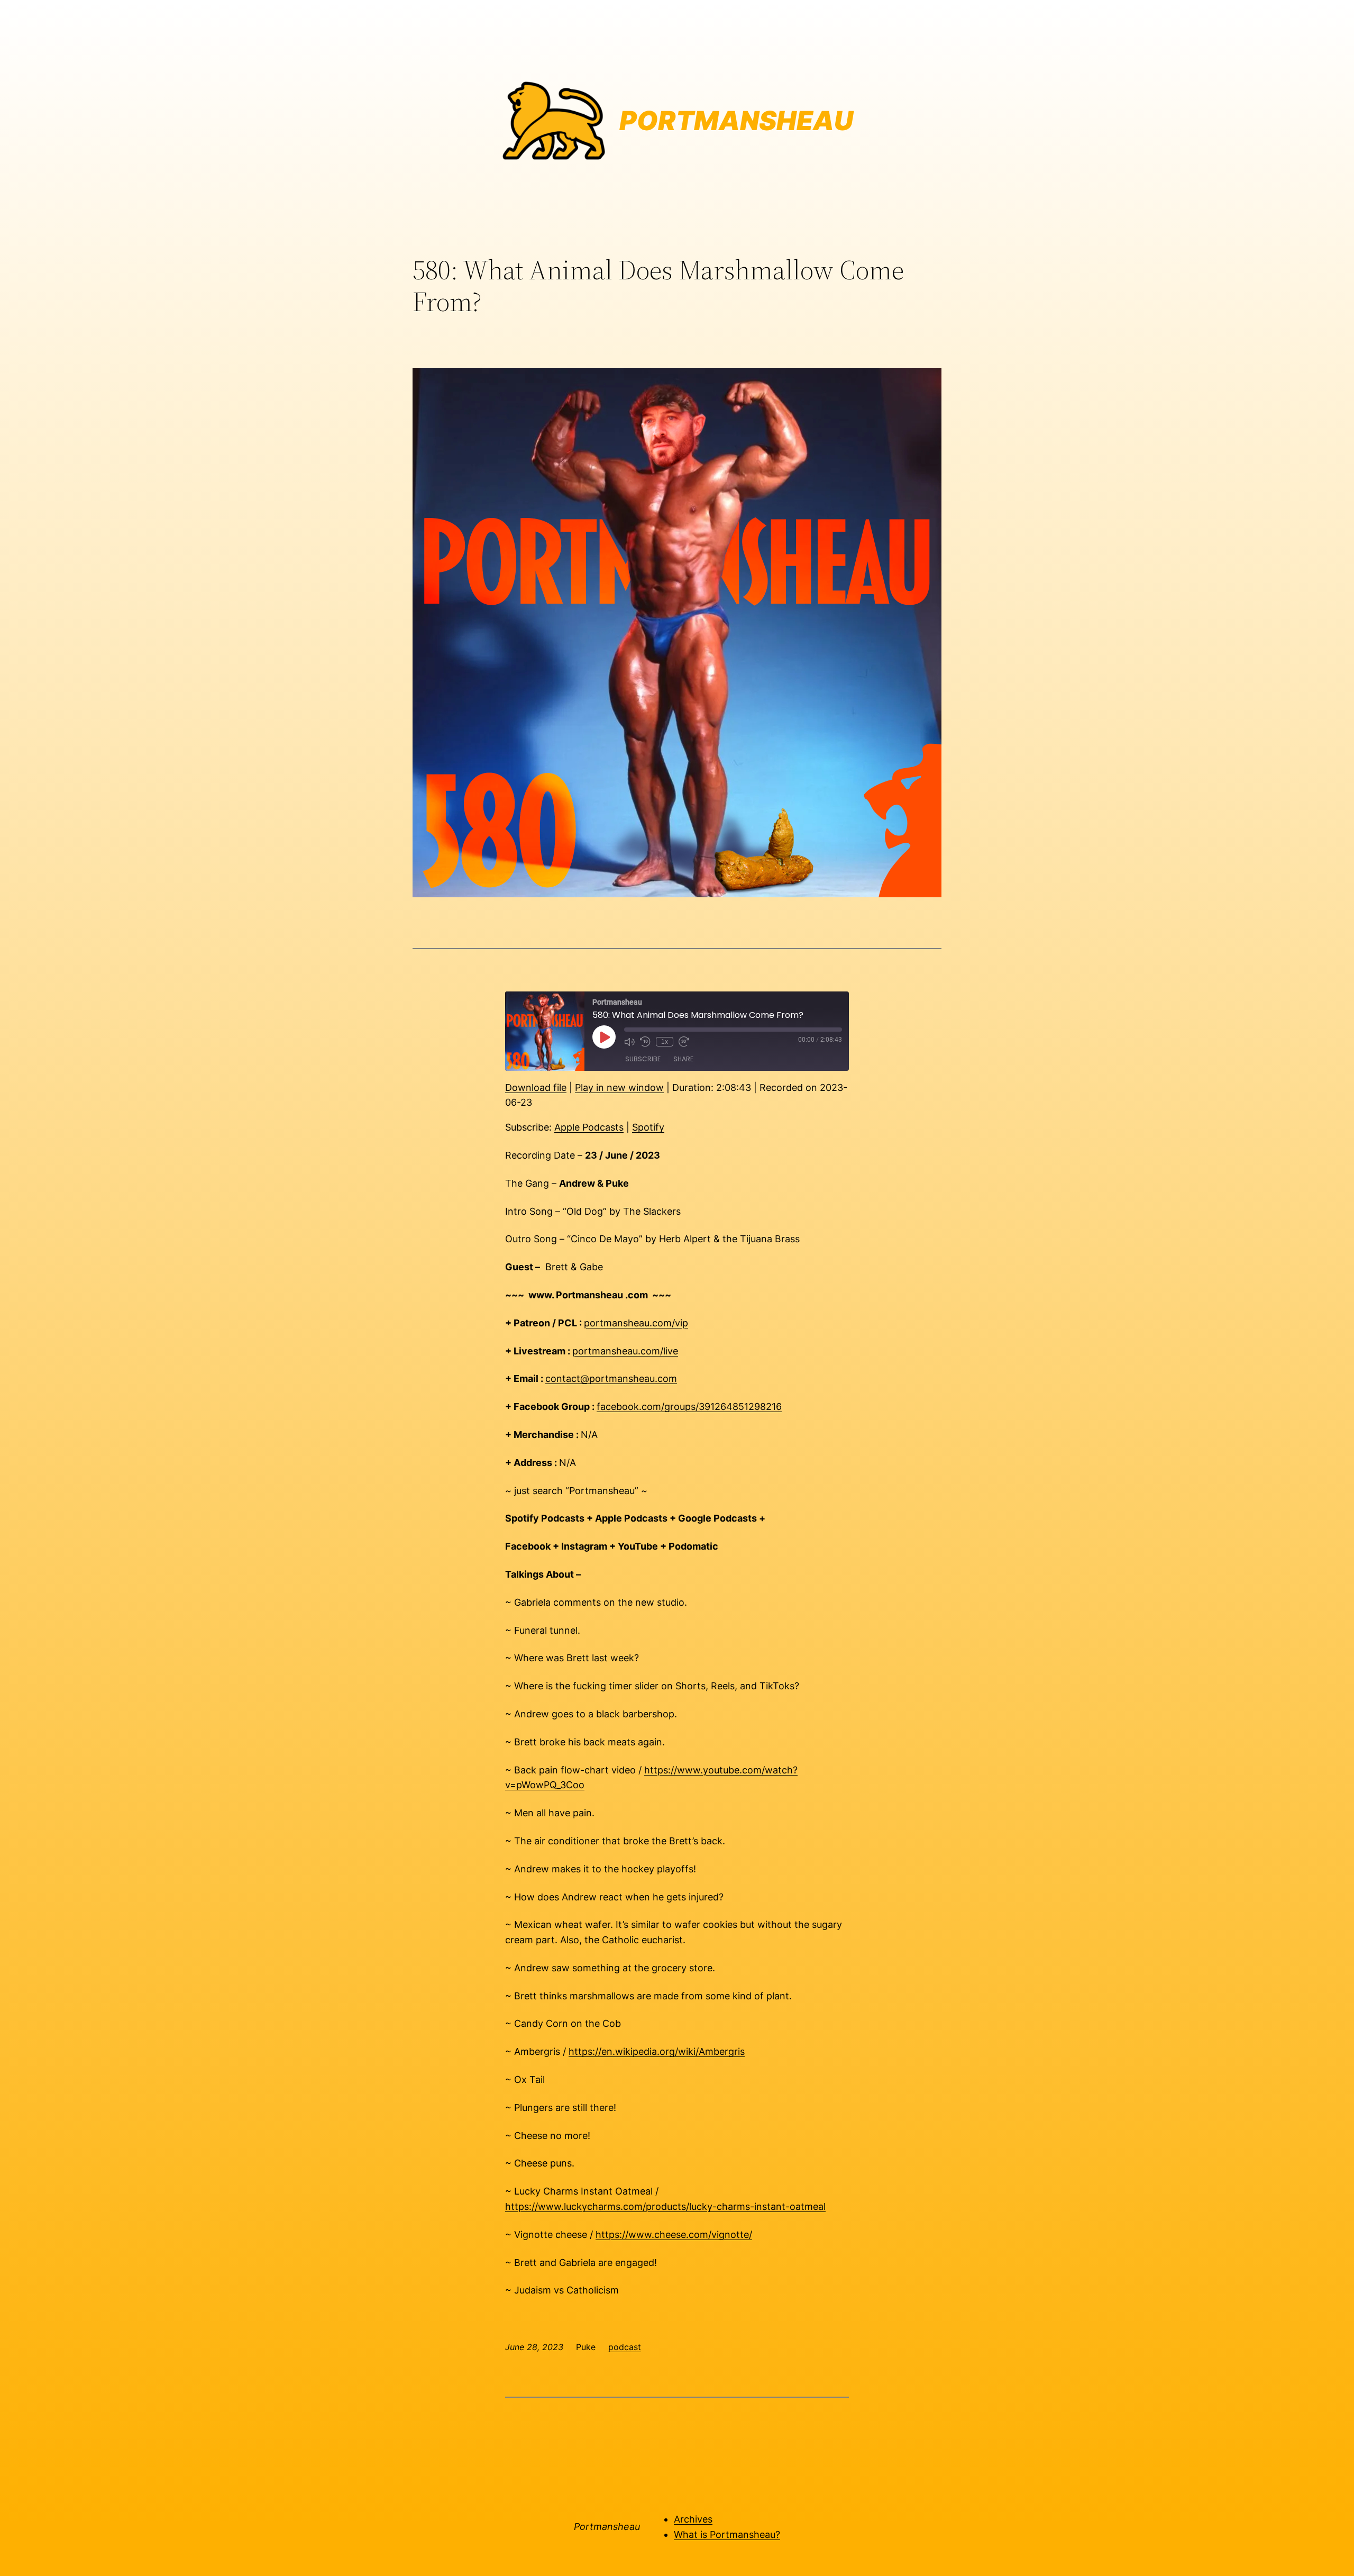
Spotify (648, 1127)
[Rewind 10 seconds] (645, 1042)
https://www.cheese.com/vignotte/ (674, 2234)
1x (665, 1042)
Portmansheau (607, 2527)
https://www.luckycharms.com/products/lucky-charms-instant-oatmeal (665, 2206)
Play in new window (619, 1087)
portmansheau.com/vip (636, 1323)
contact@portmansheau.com (611, 1378)
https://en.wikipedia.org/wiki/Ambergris (657, 2051)
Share (683, 1059)
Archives (693, 2519)
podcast (625, 2347)
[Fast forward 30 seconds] (684, 1042)
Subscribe (643, 1059)
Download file (536, 1087)
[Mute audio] (629, 1042)
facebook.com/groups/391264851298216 (689, 1407)
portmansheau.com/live (625, 1351)
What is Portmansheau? (727, 2534)
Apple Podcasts (589, 1127)
